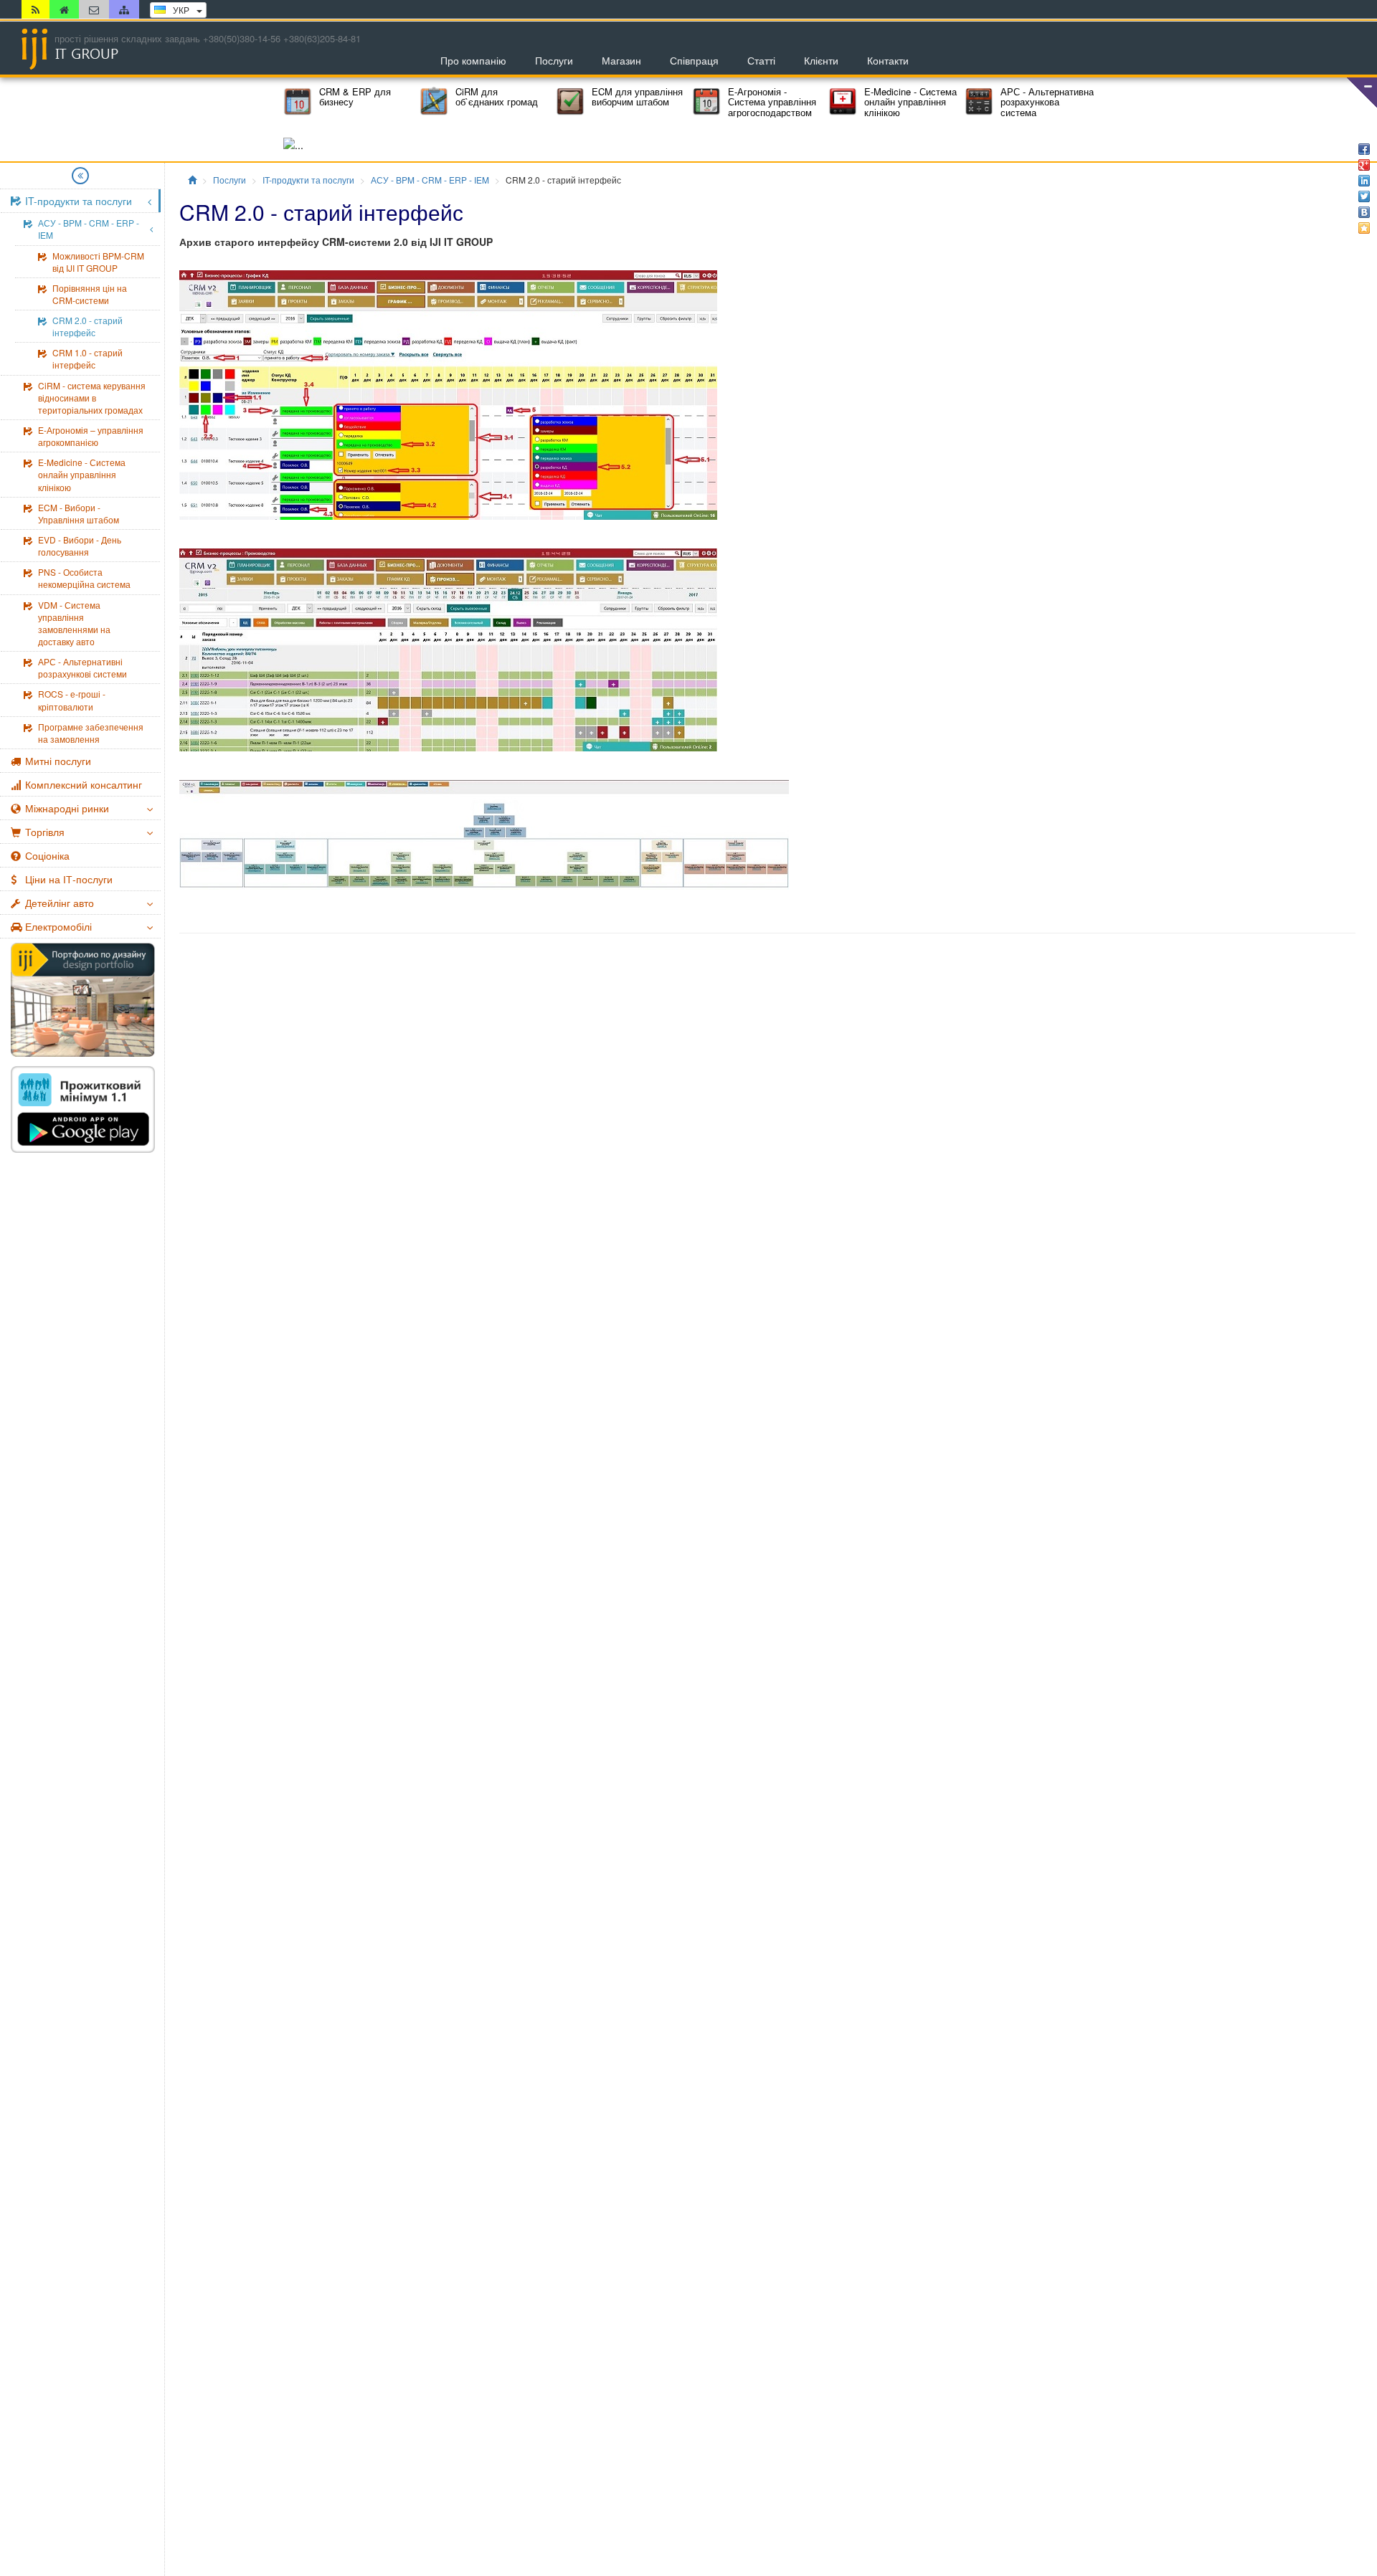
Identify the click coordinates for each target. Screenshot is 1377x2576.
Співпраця (694, 60)
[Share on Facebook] (1364, 149)
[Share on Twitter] (1364, 196)
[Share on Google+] (1364, 165)
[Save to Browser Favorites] (1364, 228)
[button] (1362, 92)
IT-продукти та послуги (308, 180)
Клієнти (821, 60)
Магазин (621, 60)
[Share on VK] (1364, 212)
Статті (761, 60)
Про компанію (473, 60)
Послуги (554, 60)
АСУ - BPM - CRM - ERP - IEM (430, 180)
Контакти (888, 60)
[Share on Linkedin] (1364, 181)
